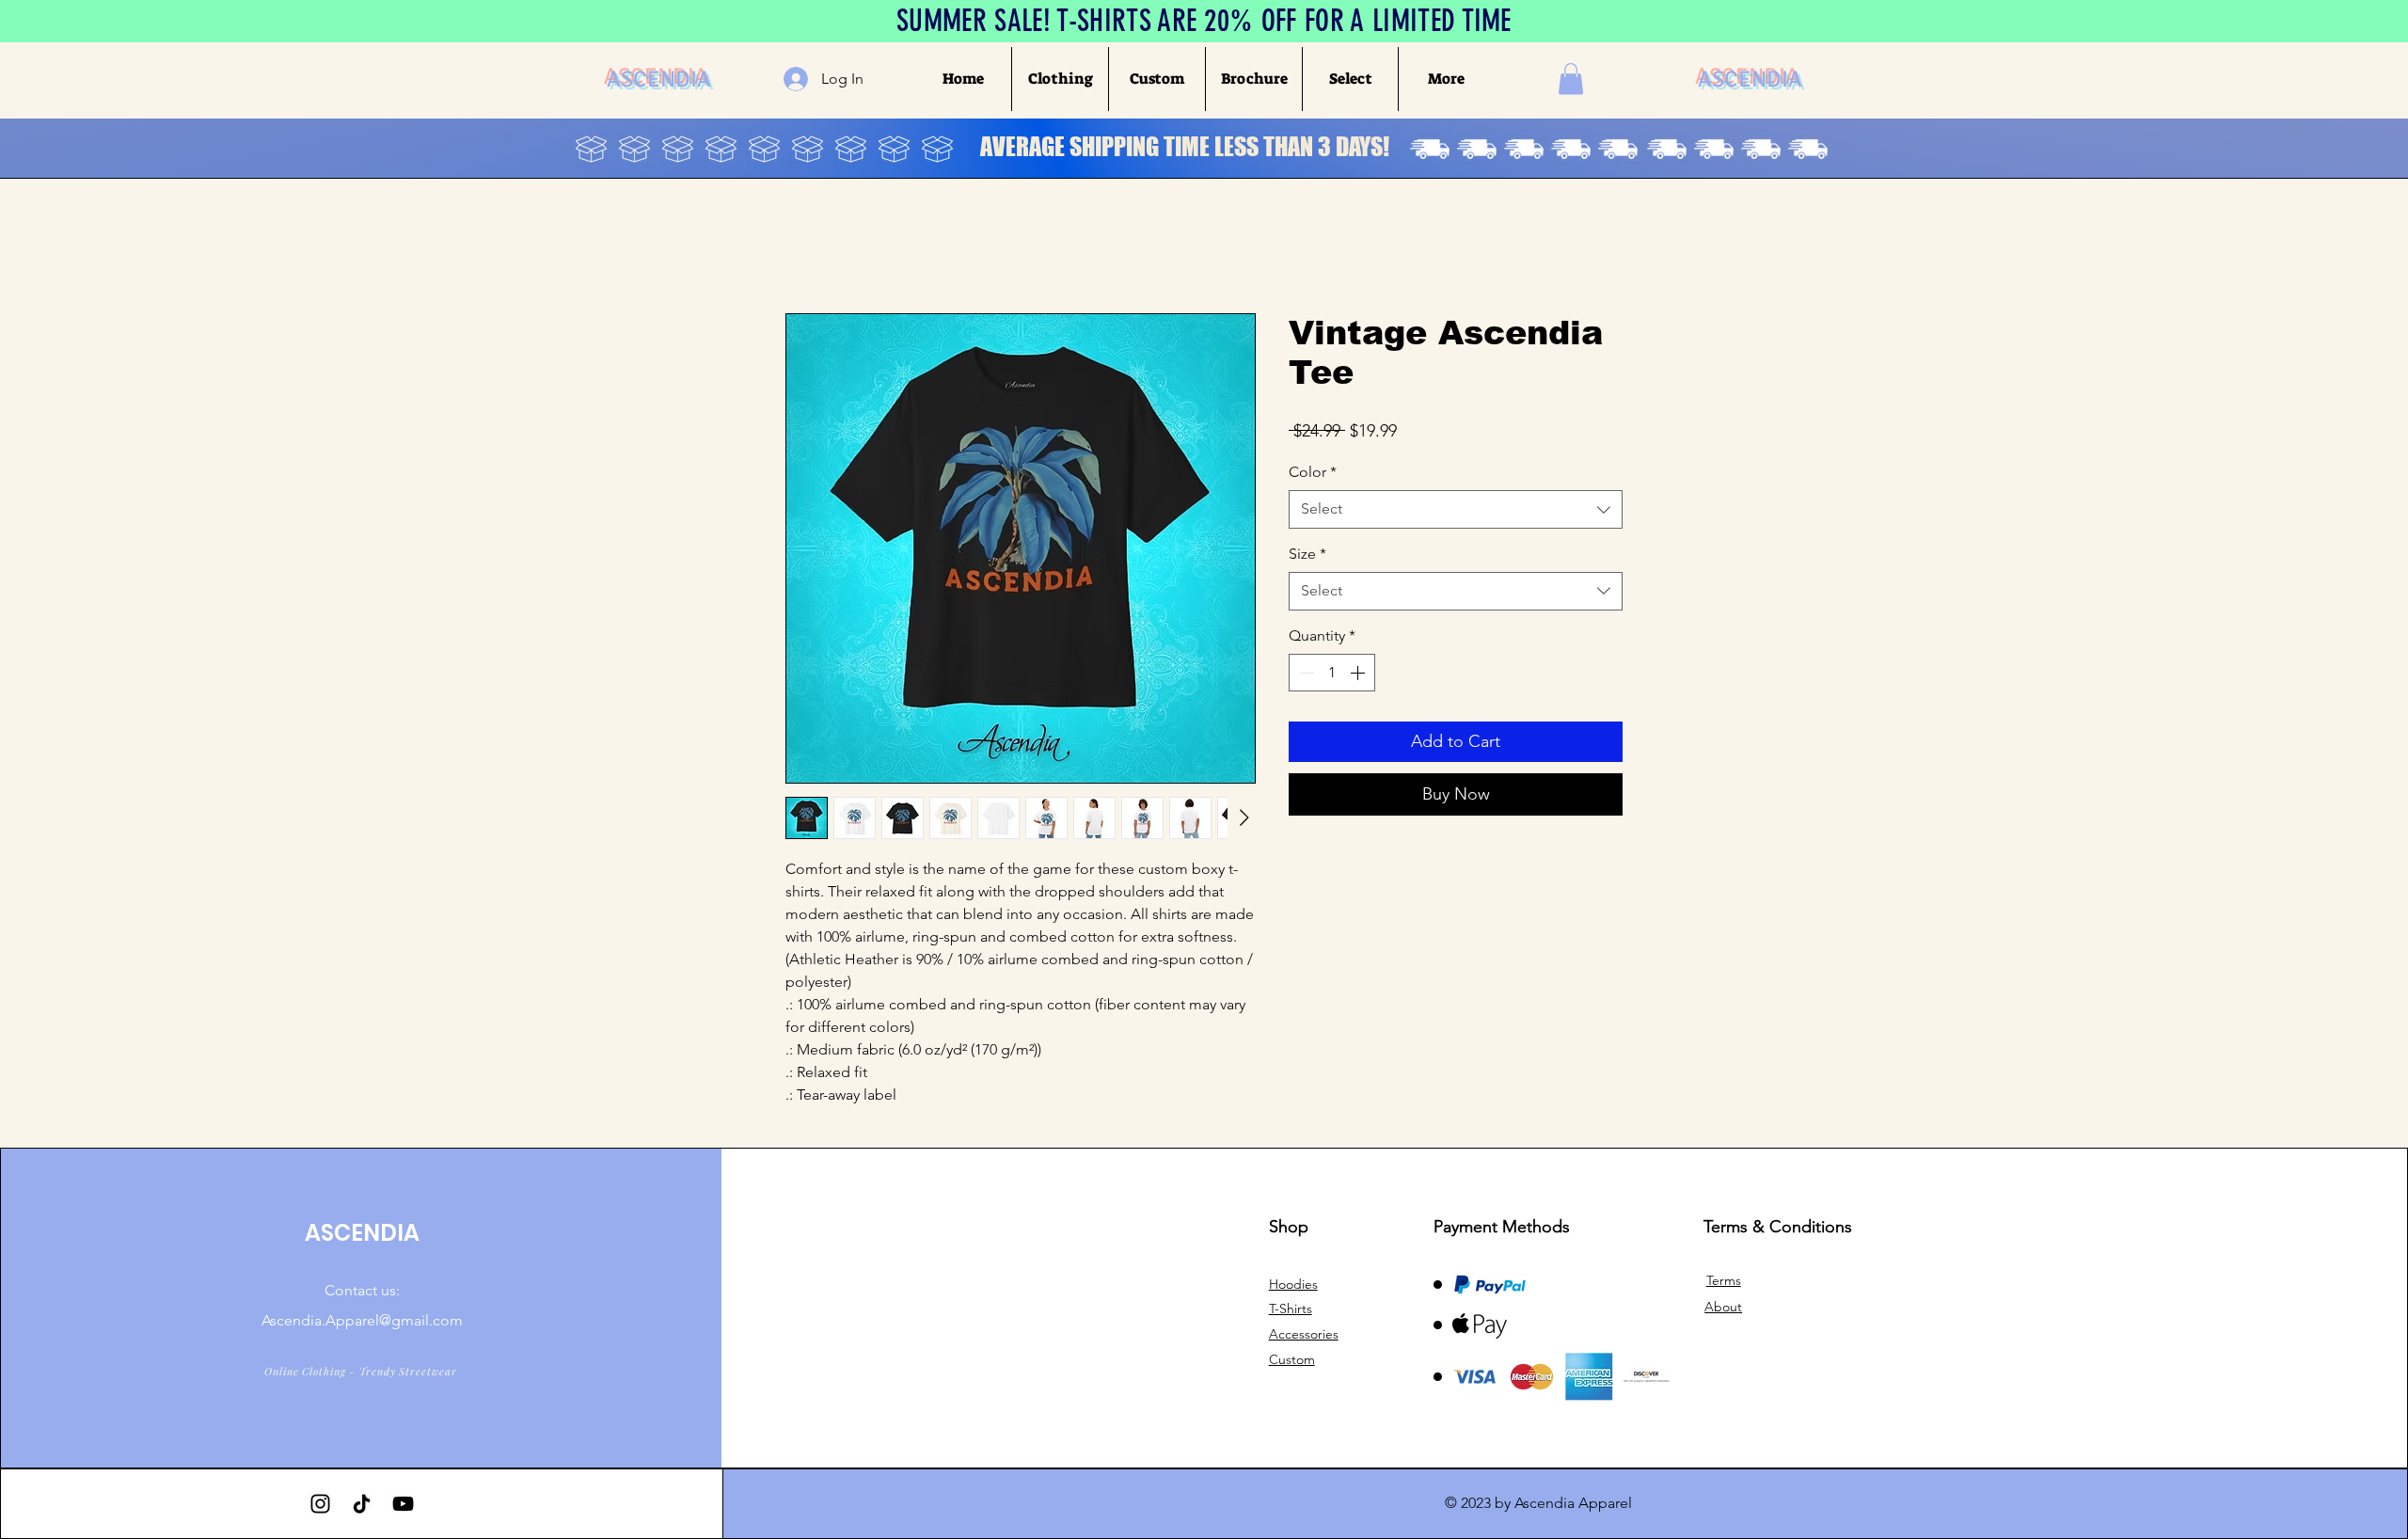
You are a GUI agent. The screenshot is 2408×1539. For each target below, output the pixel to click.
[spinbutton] (1332, 673)
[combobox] (1456, 509)
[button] (1060, 79)
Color (1313, 472)
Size (1307, 554)
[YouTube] (403, 1504)
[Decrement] (1305, 673)
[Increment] (1359, 673)
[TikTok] (362, 1504)
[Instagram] (320, 1504)
